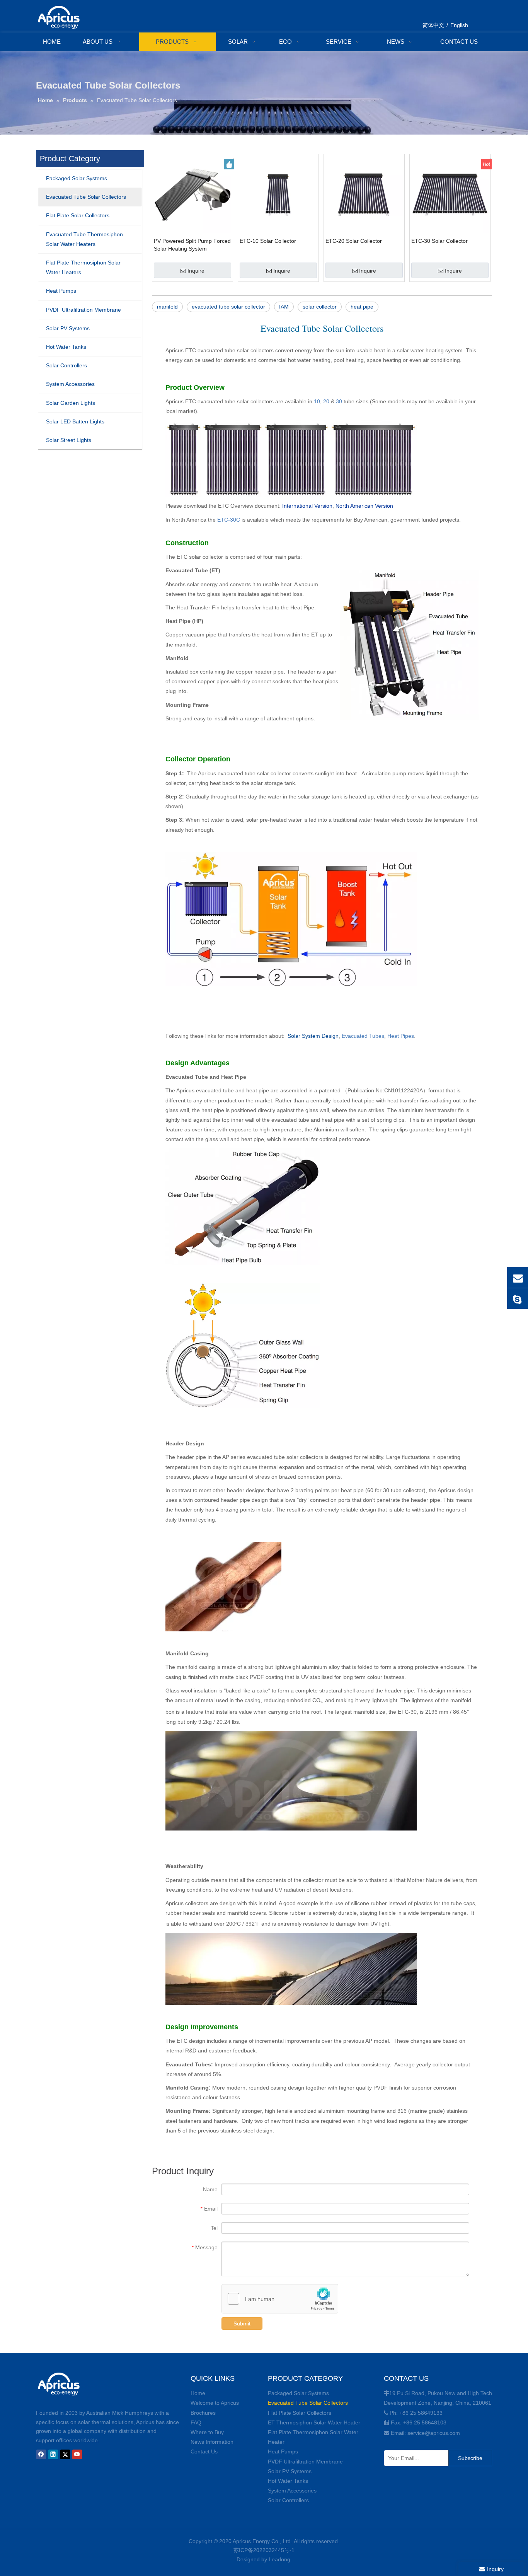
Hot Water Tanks (288, 2481)
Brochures (203, 2413)
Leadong (279, 2559)
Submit (242, 2324)
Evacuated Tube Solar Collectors (308, 2403)
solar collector (320, 307)
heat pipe (362, 307)
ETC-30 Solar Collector (439, 241)
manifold (167, 307)
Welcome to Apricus (215, 2403)
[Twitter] (65, 2454)
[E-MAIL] (518, 1278)
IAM (284, 307)
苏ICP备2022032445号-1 (264, 2550)
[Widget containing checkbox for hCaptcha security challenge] (280, 2299)
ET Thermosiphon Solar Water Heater (314, 2422)
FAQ (196, 2422)
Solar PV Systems (290, 2471)
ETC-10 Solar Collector (268, 241)
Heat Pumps (283, 2451)
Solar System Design (313, 1036)
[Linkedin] (53, 2454)
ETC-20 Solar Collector (354, 241)
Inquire (196, 271)
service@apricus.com (434, 2433)
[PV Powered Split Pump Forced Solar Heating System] (192, 194)
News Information (212, 2442)
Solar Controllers (288, 2500)
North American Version (364, 506)
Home (198, 2393)
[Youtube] (77, 2454)
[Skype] (518, 1299)
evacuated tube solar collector (228, 307)
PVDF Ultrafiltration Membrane (305, 2462)
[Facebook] (41, 2454)
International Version (307, 506)
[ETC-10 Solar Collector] (278, 194)
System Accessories (292, 2491)
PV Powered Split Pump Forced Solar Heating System (192, 245)
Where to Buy (207, 2432)
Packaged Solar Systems (298, 2393)
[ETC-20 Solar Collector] (364, 194)
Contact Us (204, 2451)
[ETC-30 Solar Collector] (450, 194)
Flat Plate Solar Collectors (300, 2413)
